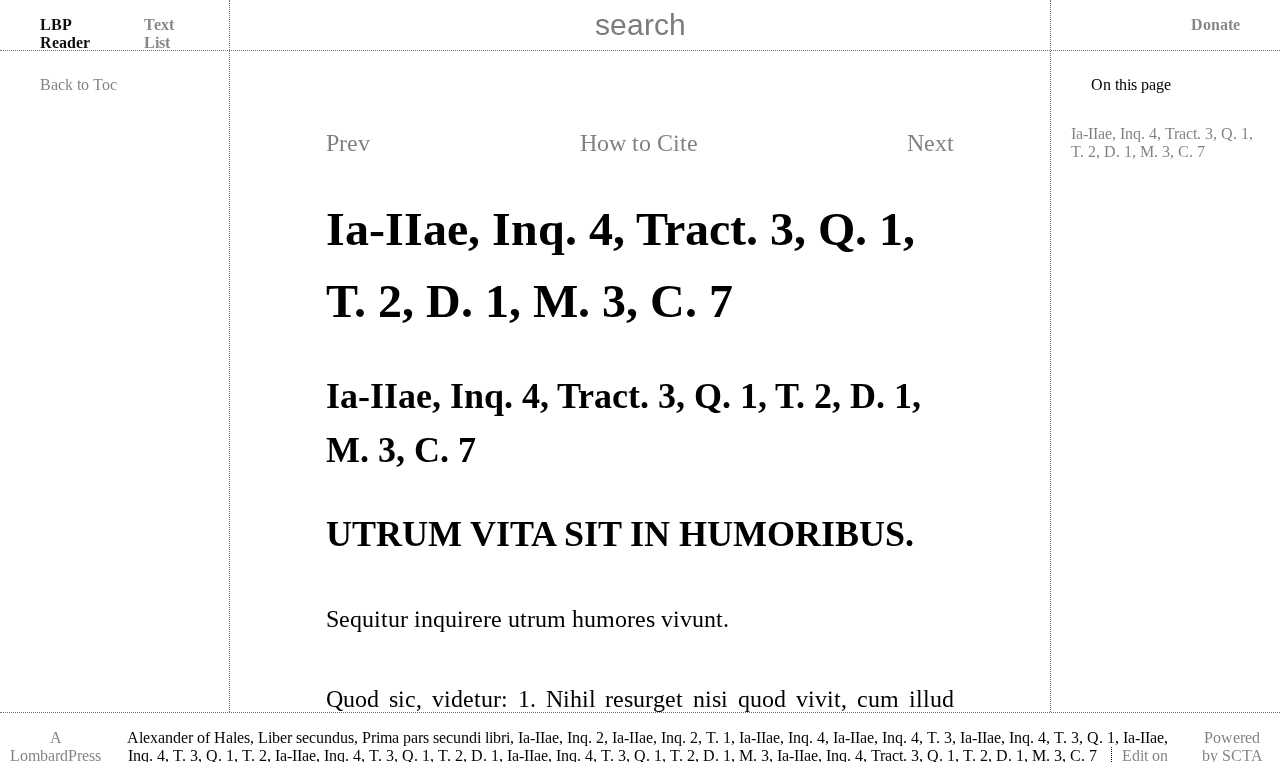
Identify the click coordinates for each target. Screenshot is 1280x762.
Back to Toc (78, 84)
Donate (1215, 24)
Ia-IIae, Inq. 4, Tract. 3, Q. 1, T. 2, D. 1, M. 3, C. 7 (1162, 142)
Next (930, 143)
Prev (348, 143)
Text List (159, 33)
